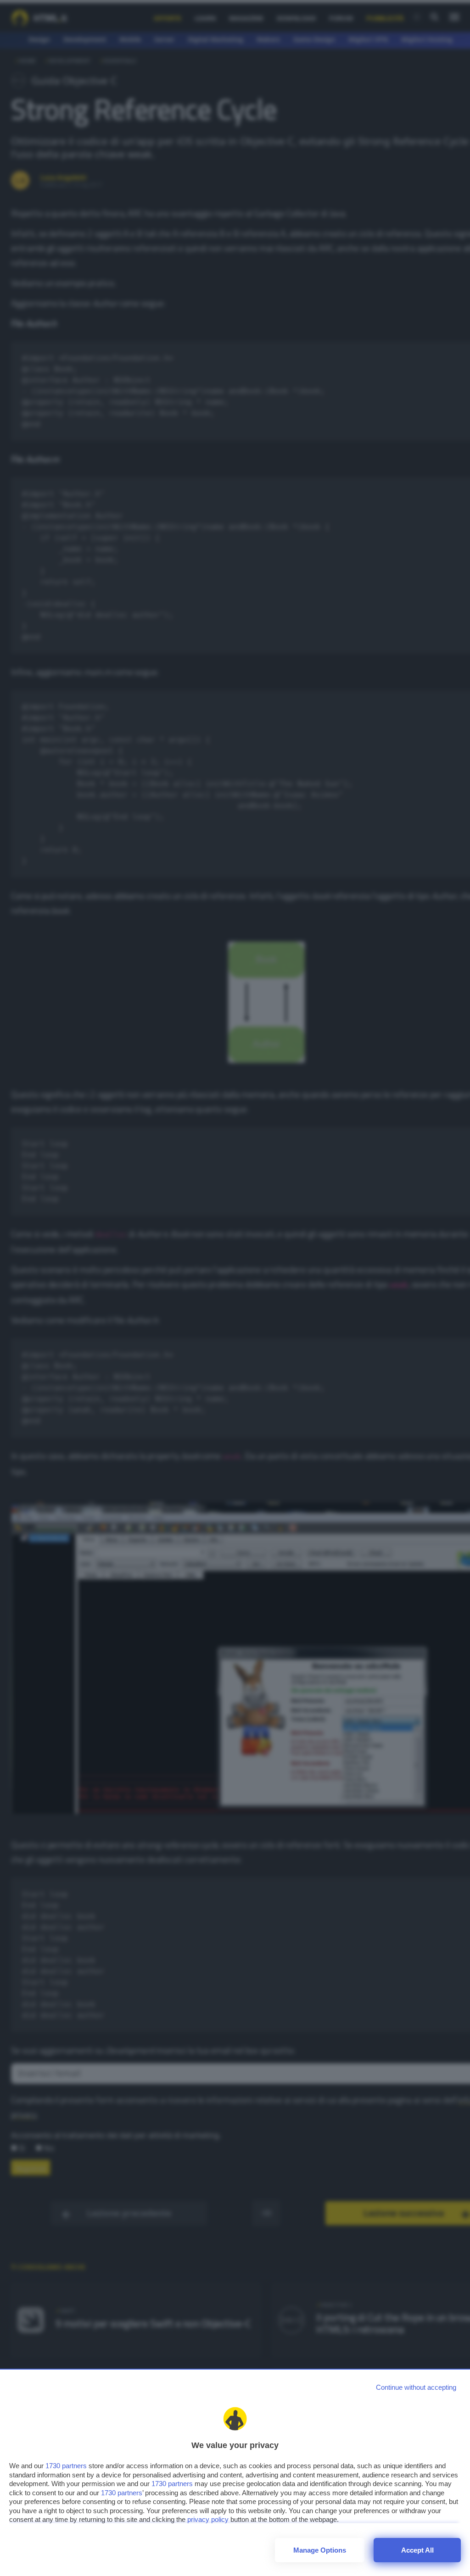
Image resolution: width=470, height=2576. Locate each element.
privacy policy (208, 2519)
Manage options (320, 2550)
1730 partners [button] (66, 2466)
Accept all (417, 2550)
